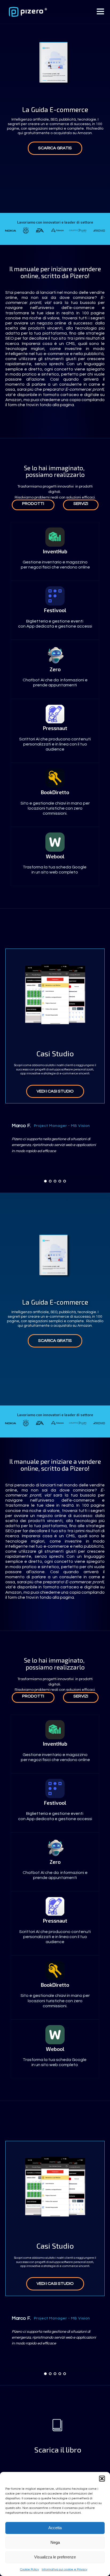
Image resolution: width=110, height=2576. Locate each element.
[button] (102, 2479)
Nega (55, 2542)
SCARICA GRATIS (55, 148)
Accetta (55, 2528)
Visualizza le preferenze (55, 2557)
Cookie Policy (30, 2569)
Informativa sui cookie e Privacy (64, 2569)
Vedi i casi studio (55, 1091)
